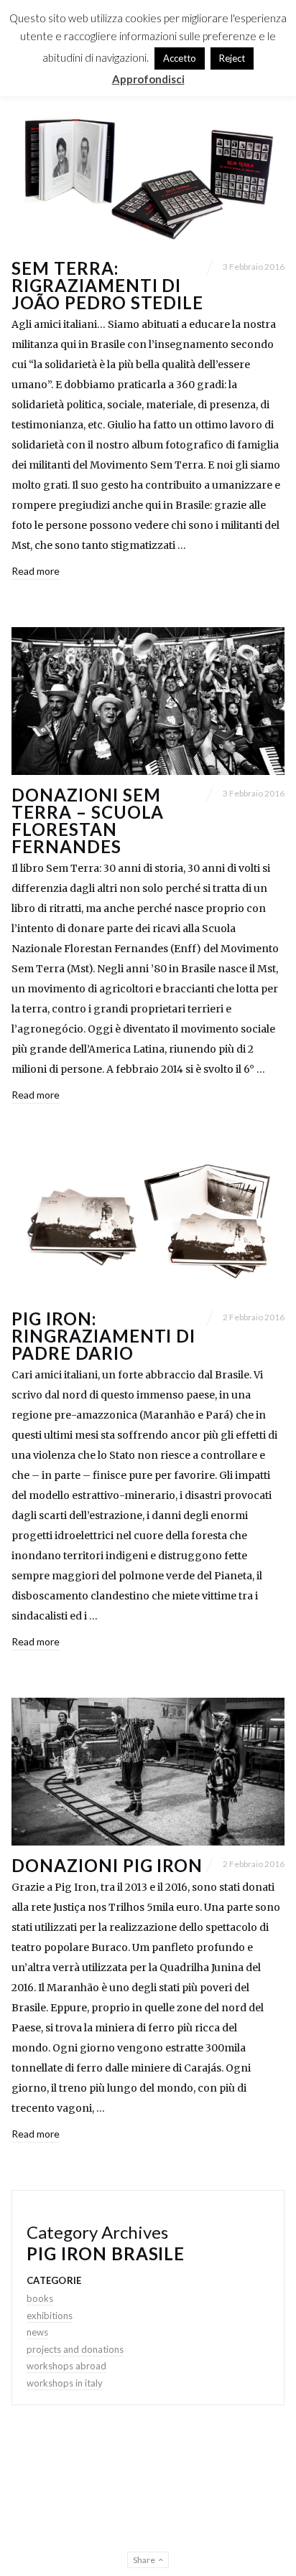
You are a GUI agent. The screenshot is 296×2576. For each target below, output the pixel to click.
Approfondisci (148, 79)
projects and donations (75, 2349)
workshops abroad (66, 2366)
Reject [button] (232, 58)
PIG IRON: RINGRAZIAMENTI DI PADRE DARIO (103, 1336)
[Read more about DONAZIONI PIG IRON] (148, 1772)
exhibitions (50, 2316)
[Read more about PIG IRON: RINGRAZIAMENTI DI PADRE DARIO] (148, 1225)
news (37, 2332)
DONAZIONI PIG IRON (107, 1865)
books (40, 2298)
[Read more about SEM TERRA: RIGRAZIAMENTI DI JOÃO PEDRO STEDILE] (148, 174)
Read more (36, 571)
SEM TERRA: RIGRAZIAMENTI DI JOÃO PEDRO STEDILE (107, 285)
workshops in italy (65, 2383)
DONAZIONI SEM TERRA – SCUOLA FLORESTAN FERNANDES (88, 821)
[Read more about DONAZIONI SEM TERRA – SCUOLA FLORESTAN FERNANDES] (148, 701)
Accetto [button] (180, 58)
